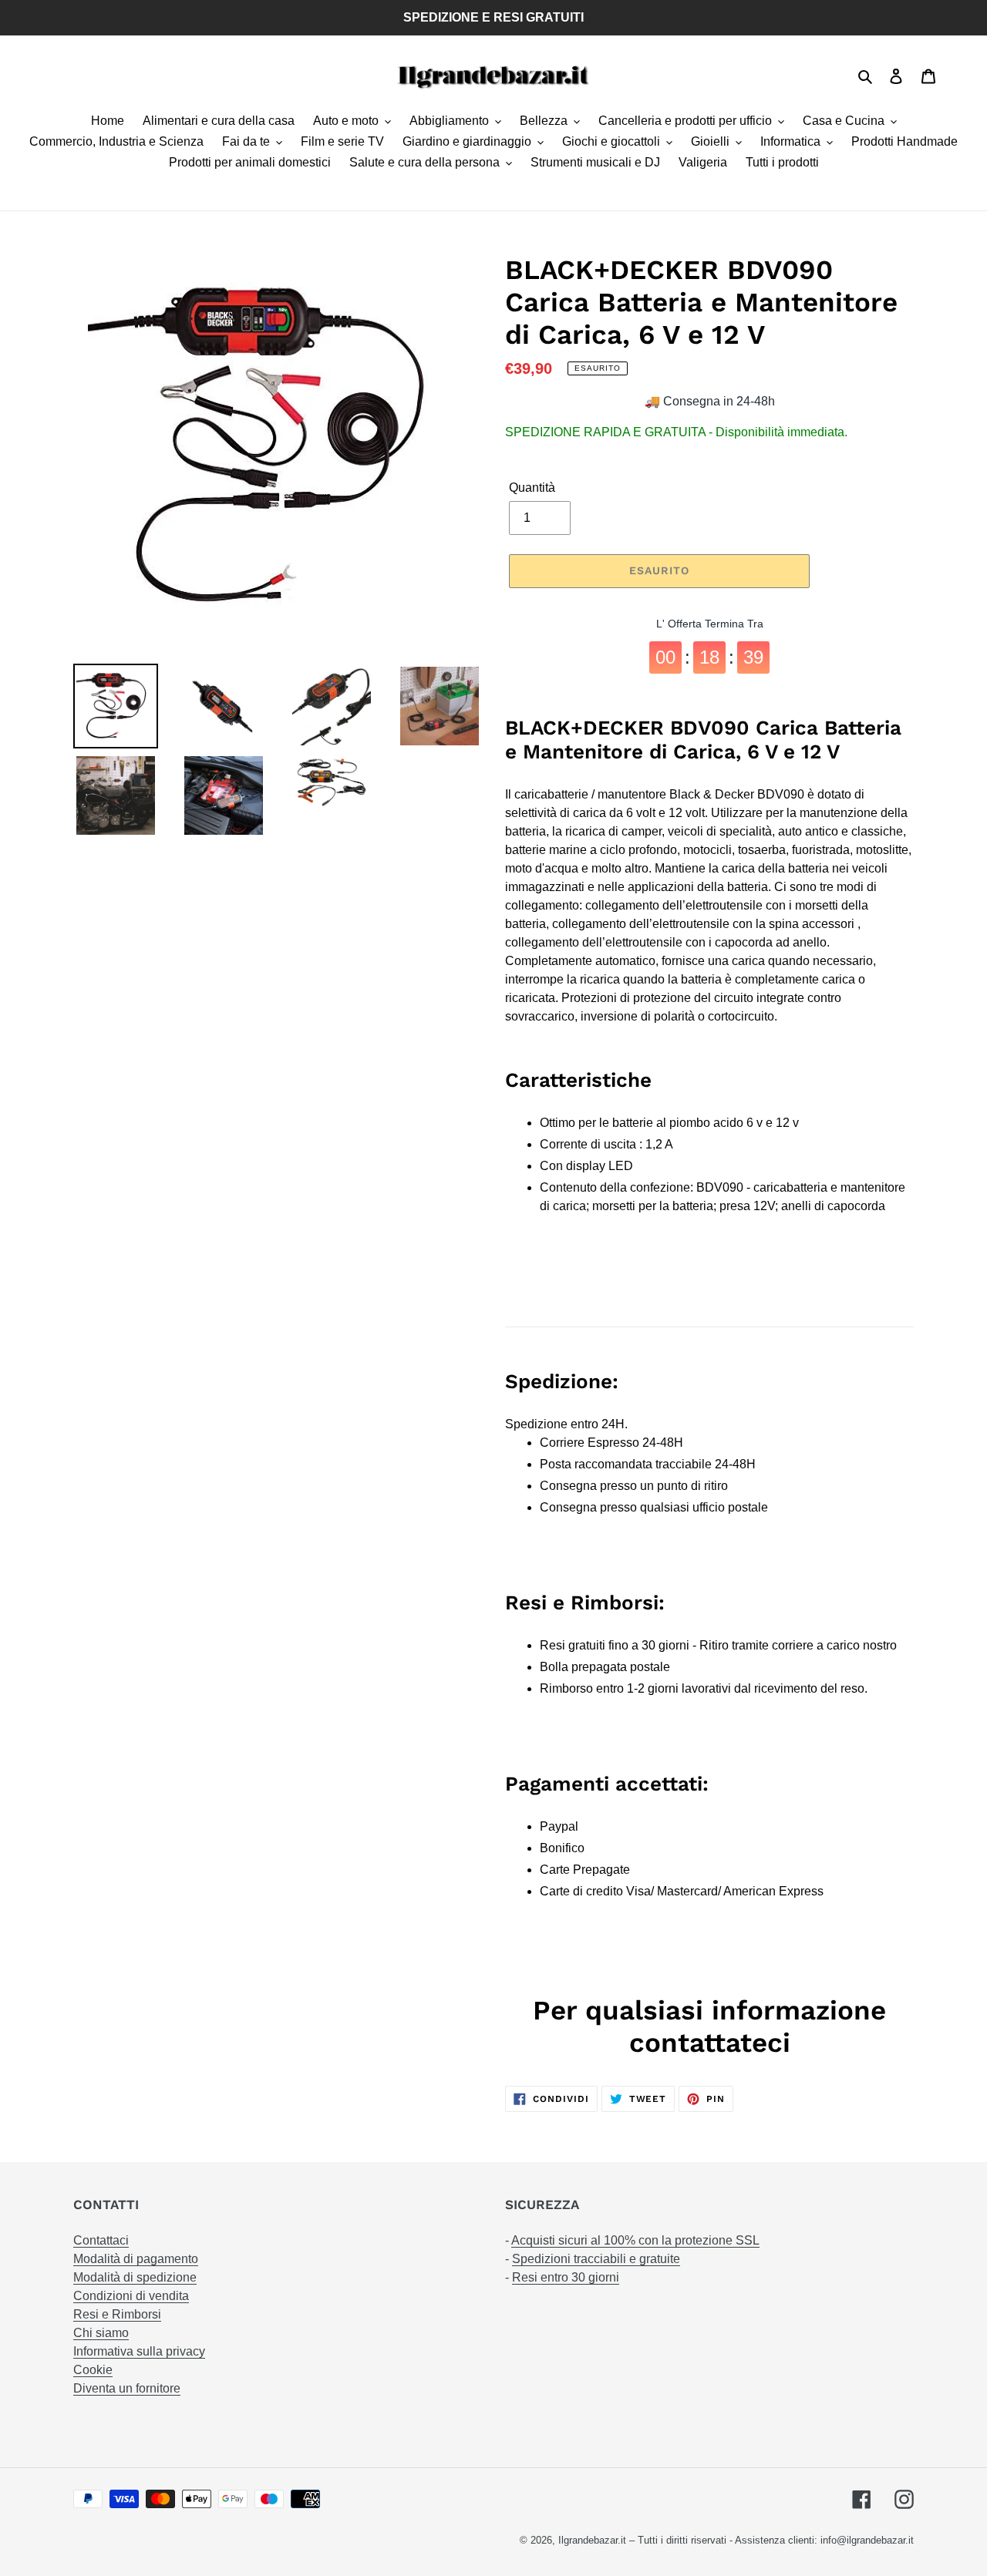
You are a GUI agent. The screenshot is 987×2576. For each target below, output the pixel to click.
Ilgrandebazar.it (592, 2540)
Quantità (532, 488)
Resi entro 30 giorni (566, 2277)
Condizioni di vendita (131, 2296)
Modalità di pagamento (136, 2259)
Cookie (93, 2370)
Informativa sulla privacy (139, 2351)
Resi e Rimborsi (117, 2314)
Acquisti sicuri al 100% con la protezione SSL (635, 2240)
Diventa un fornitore (127, 2388)
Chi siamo (101, 2333)
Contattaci (101, 2240)
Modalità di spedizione (135, 2277)
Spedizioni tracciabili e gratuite (596, 2259)
